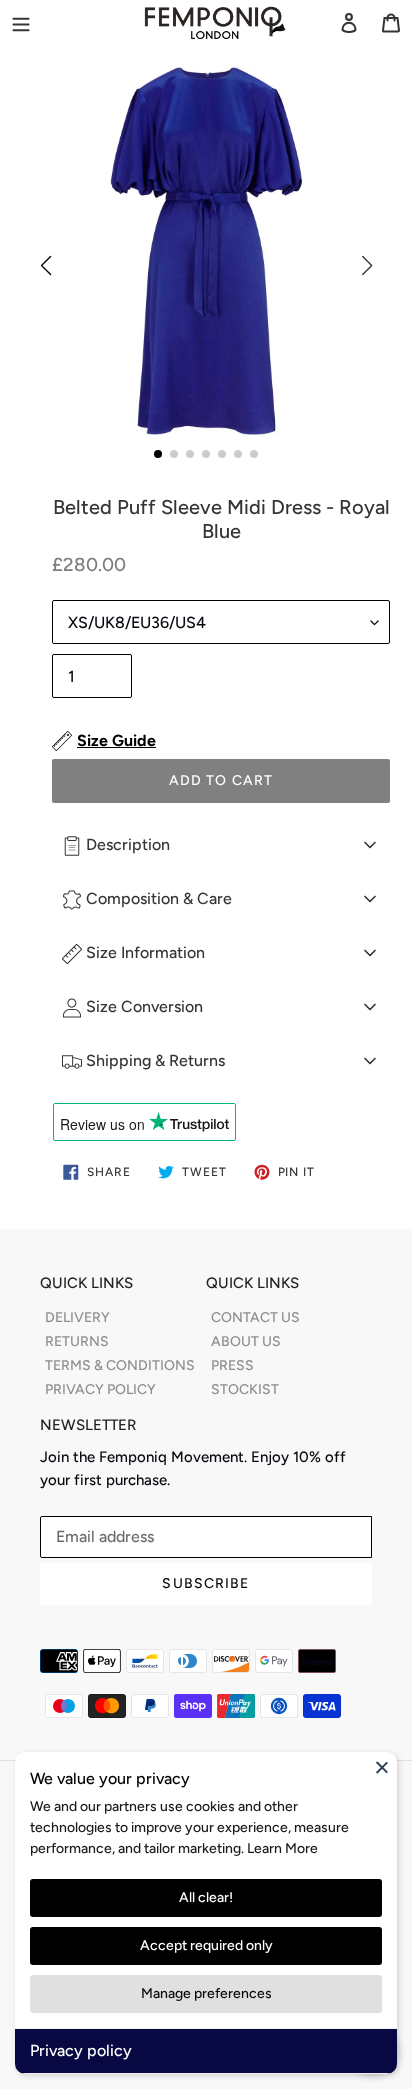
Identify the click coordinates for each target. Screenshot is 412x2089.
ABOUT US (246, 1341)
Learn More (282, 1848)
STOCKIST (245, 1389)
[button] (158, 454)
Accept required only (206, 1945)
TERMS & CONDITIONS (120, 1365)
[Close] (382, 1767)
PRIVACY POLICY (100, 1389)
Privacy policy (81, 2050)
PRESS (232, 1365)
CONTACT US (255, 1317)
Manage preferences (206, 1993)
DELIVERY (77, 1317)
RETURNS (77, 1341)
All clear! (206, 1897)
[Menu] (50, 22)
